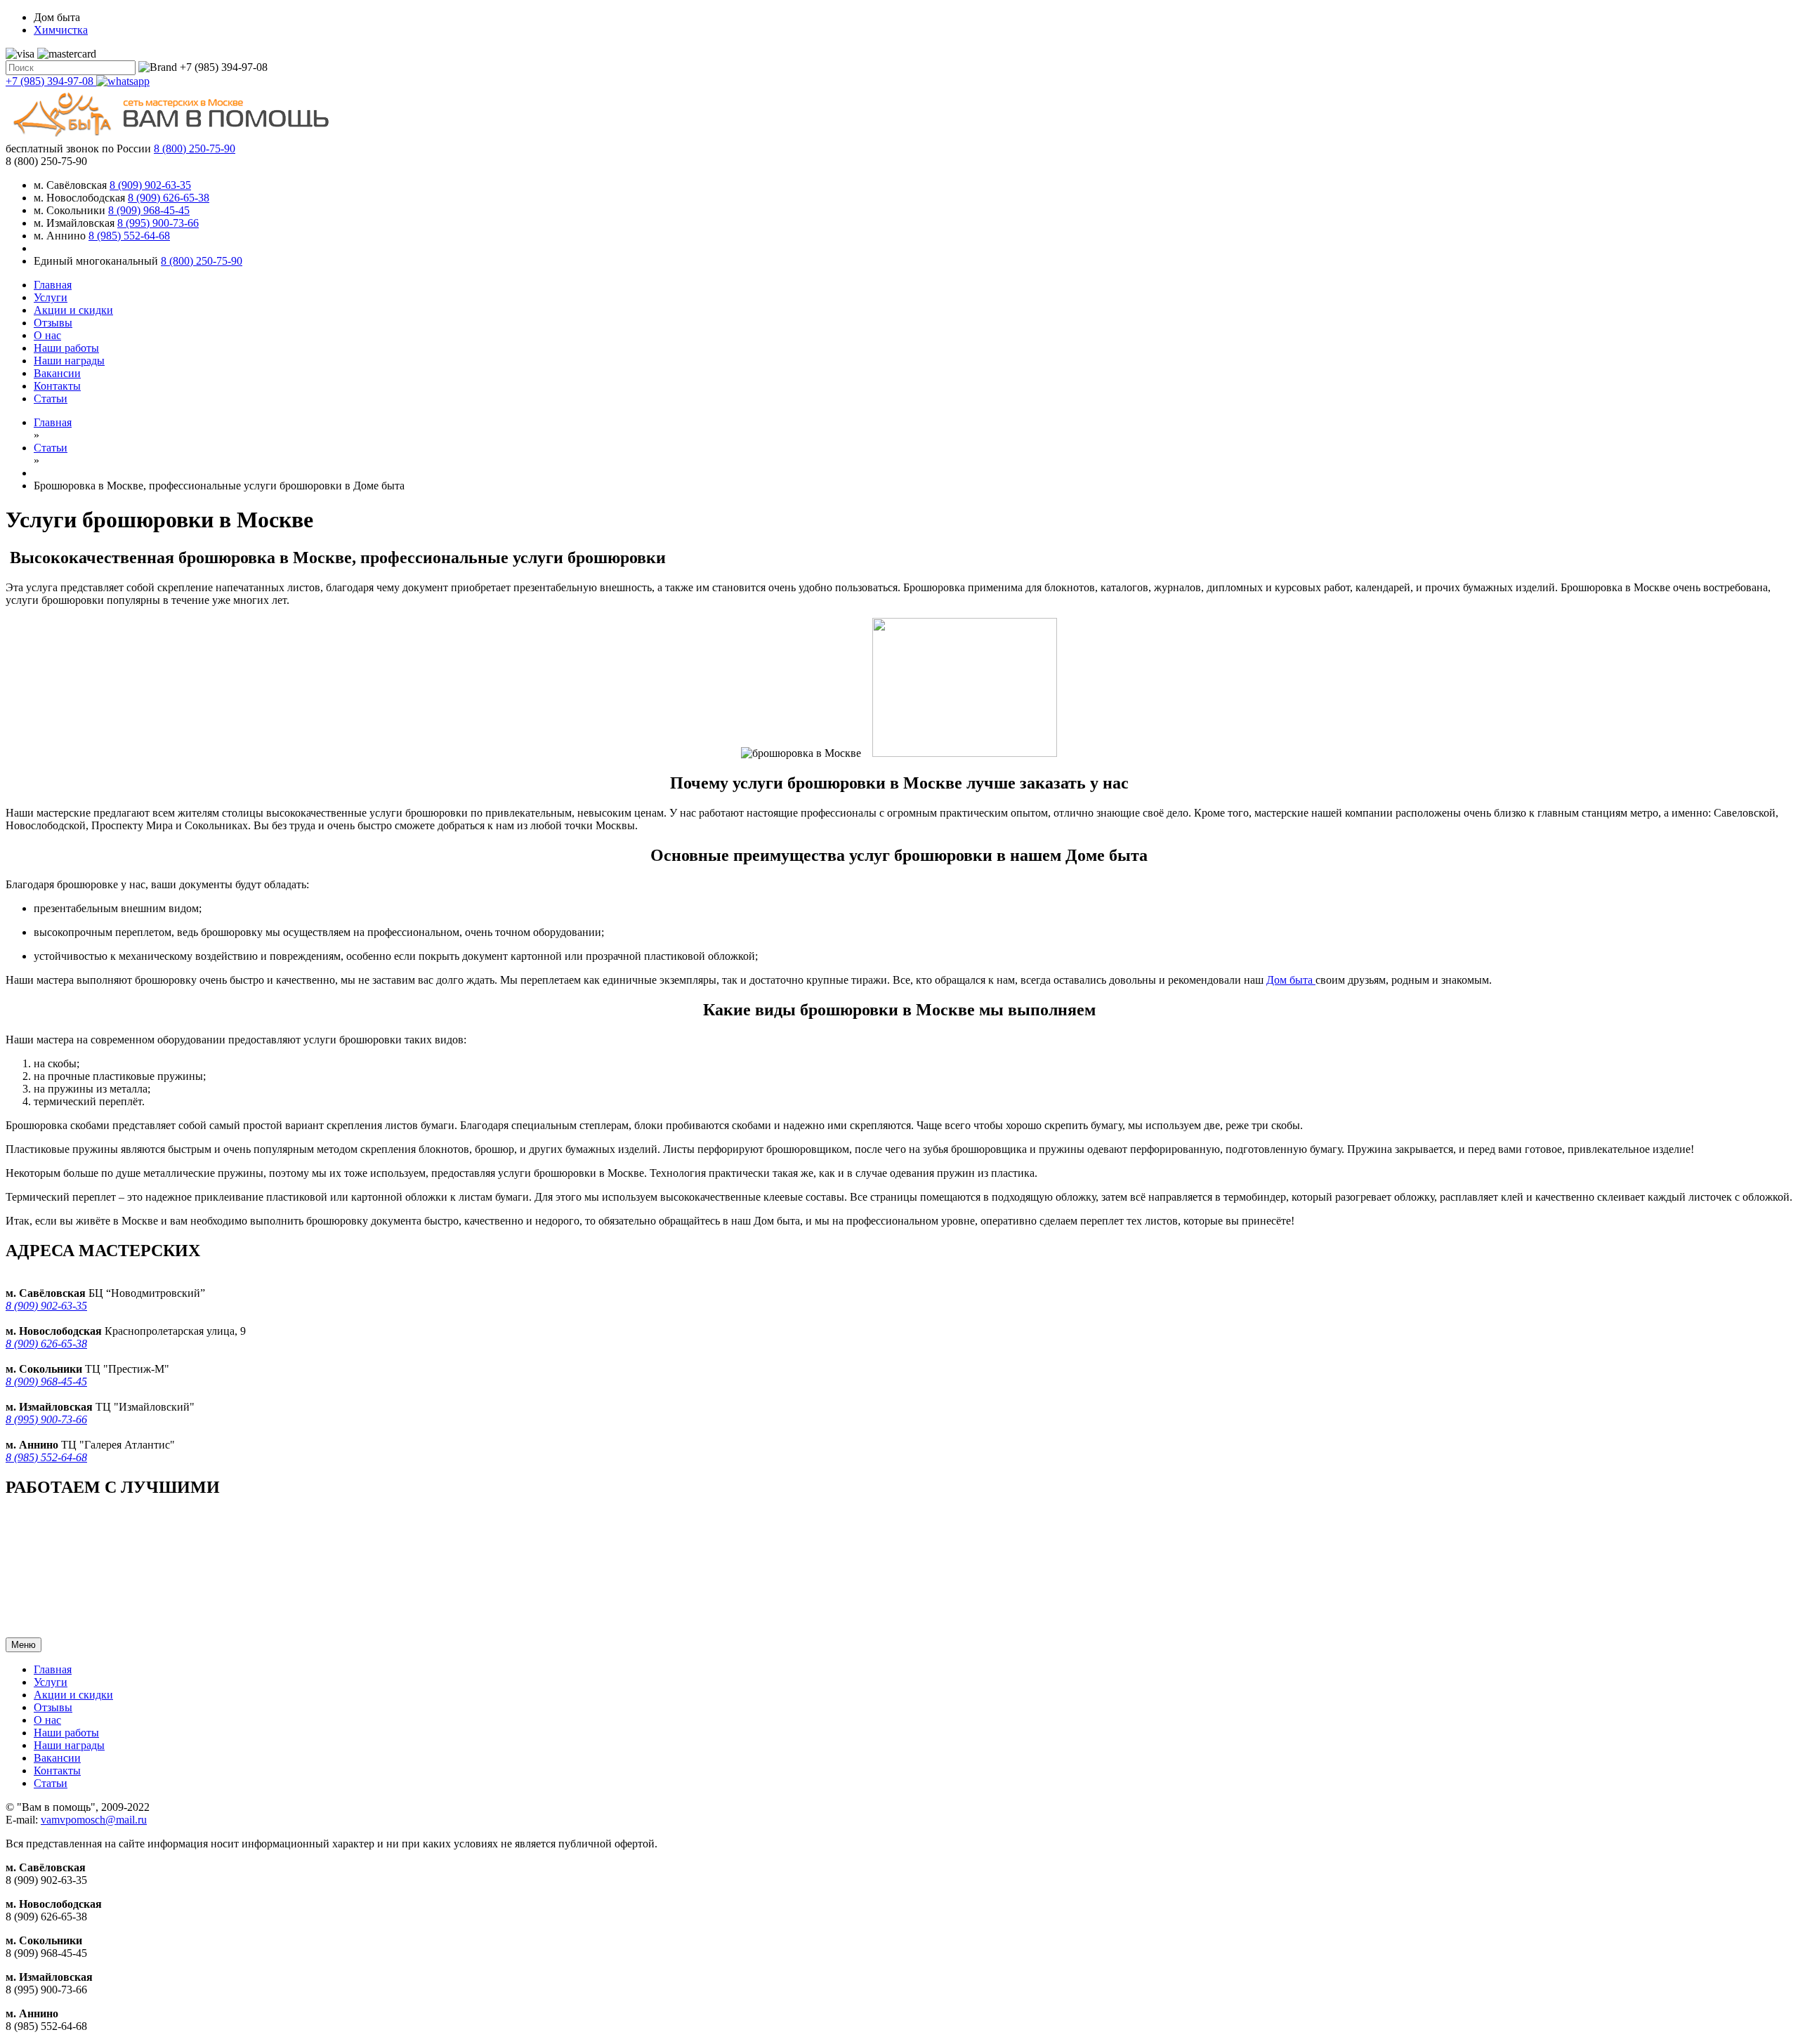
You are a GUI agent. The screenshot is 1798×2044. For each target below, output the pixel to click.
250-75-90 (195, 149)
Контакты (57, 386)
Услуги (51, 297)
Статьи (51, 398)
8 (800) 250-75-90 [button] (46, 161)
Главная (53, 285)
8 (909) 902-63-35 (150, 185)
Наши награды (69, 361)
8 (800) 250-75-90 (202, 261)
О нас (47, 335)
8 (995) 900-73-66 (158, 223)
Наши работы (66, 348)
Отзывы (53, 323)
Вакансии (57, 373)
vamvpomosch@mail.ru (94, 1820)
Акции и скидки (73, 310)
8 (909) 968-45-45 (149, 210)
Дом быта (1291, 980)
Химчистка (61, 30)
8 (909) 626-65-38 (169, 198)
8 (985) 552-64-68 (129, 236)
